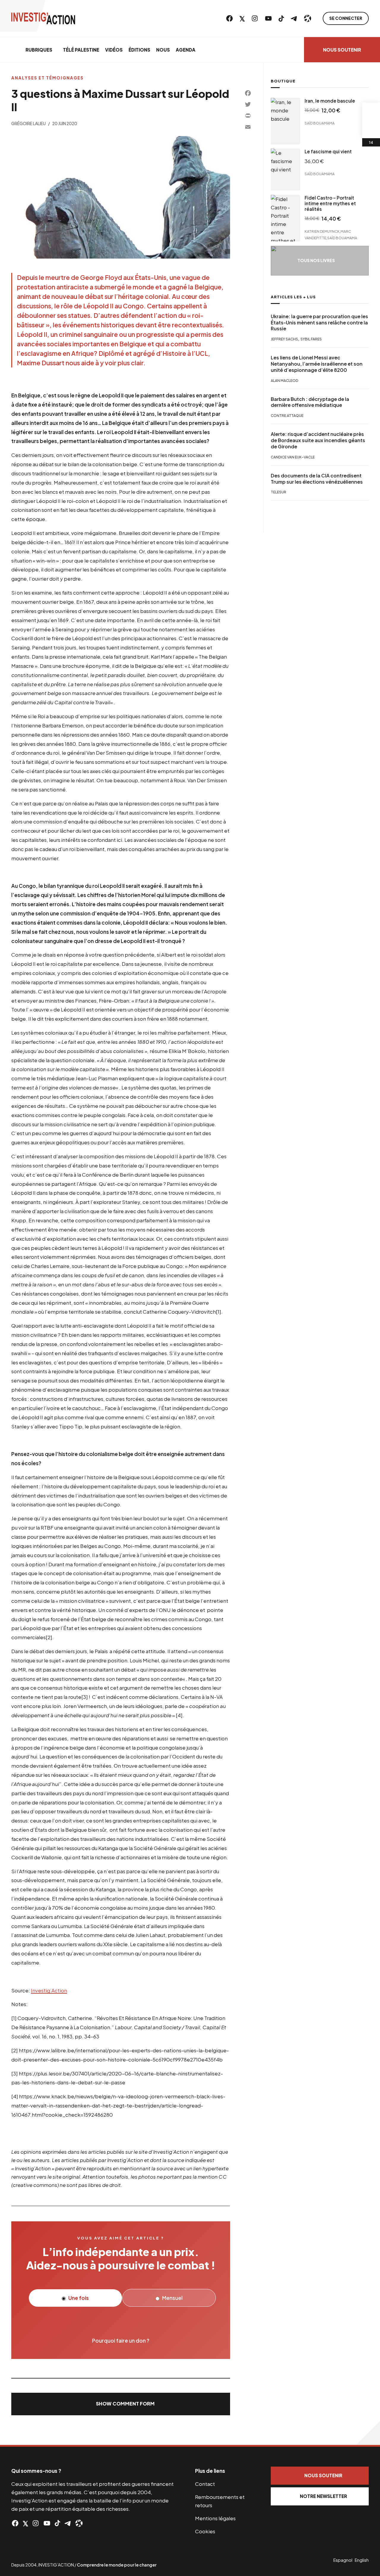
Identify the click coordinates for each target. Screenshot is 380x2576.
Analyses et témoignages (47, 78)
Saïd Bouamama (320, 123)
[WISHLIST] (371, 129)
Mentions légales (215, 2518)
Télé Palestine (81, 50)
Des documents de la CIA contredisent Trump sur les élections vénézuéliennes (317, 479)
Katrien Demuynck (322, 231)
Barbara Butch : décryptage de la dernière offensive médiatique (310, 403)
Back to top (368, 2433)
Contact (205, 2484)
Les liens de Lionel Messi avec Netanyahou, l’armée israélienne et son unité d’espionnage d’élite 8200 (317, 364)
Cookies (205, 2531)
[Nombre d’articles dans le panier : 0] (371, 111)
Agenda (186, 50)
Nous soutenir (342, 50)
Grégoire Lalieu (28, 124)
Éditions (139, 50)
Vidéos (114, 50)
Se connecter (346, 18)
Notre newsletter (323, 2496)
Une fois (78, 2298)
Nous (163, 50)
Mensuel (172, 2298)
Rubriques (39, 50)
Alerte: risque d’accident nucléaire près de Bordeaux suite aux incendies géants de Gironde (318, 441)
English (362, 2560)
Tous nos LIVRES (316, 261)
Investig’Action (49, 1990)
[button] (121, 2404)
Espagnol (343, 2560)
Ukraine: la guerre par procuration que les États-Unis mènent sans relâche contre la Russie (319, 323)
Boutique (283, 81)
